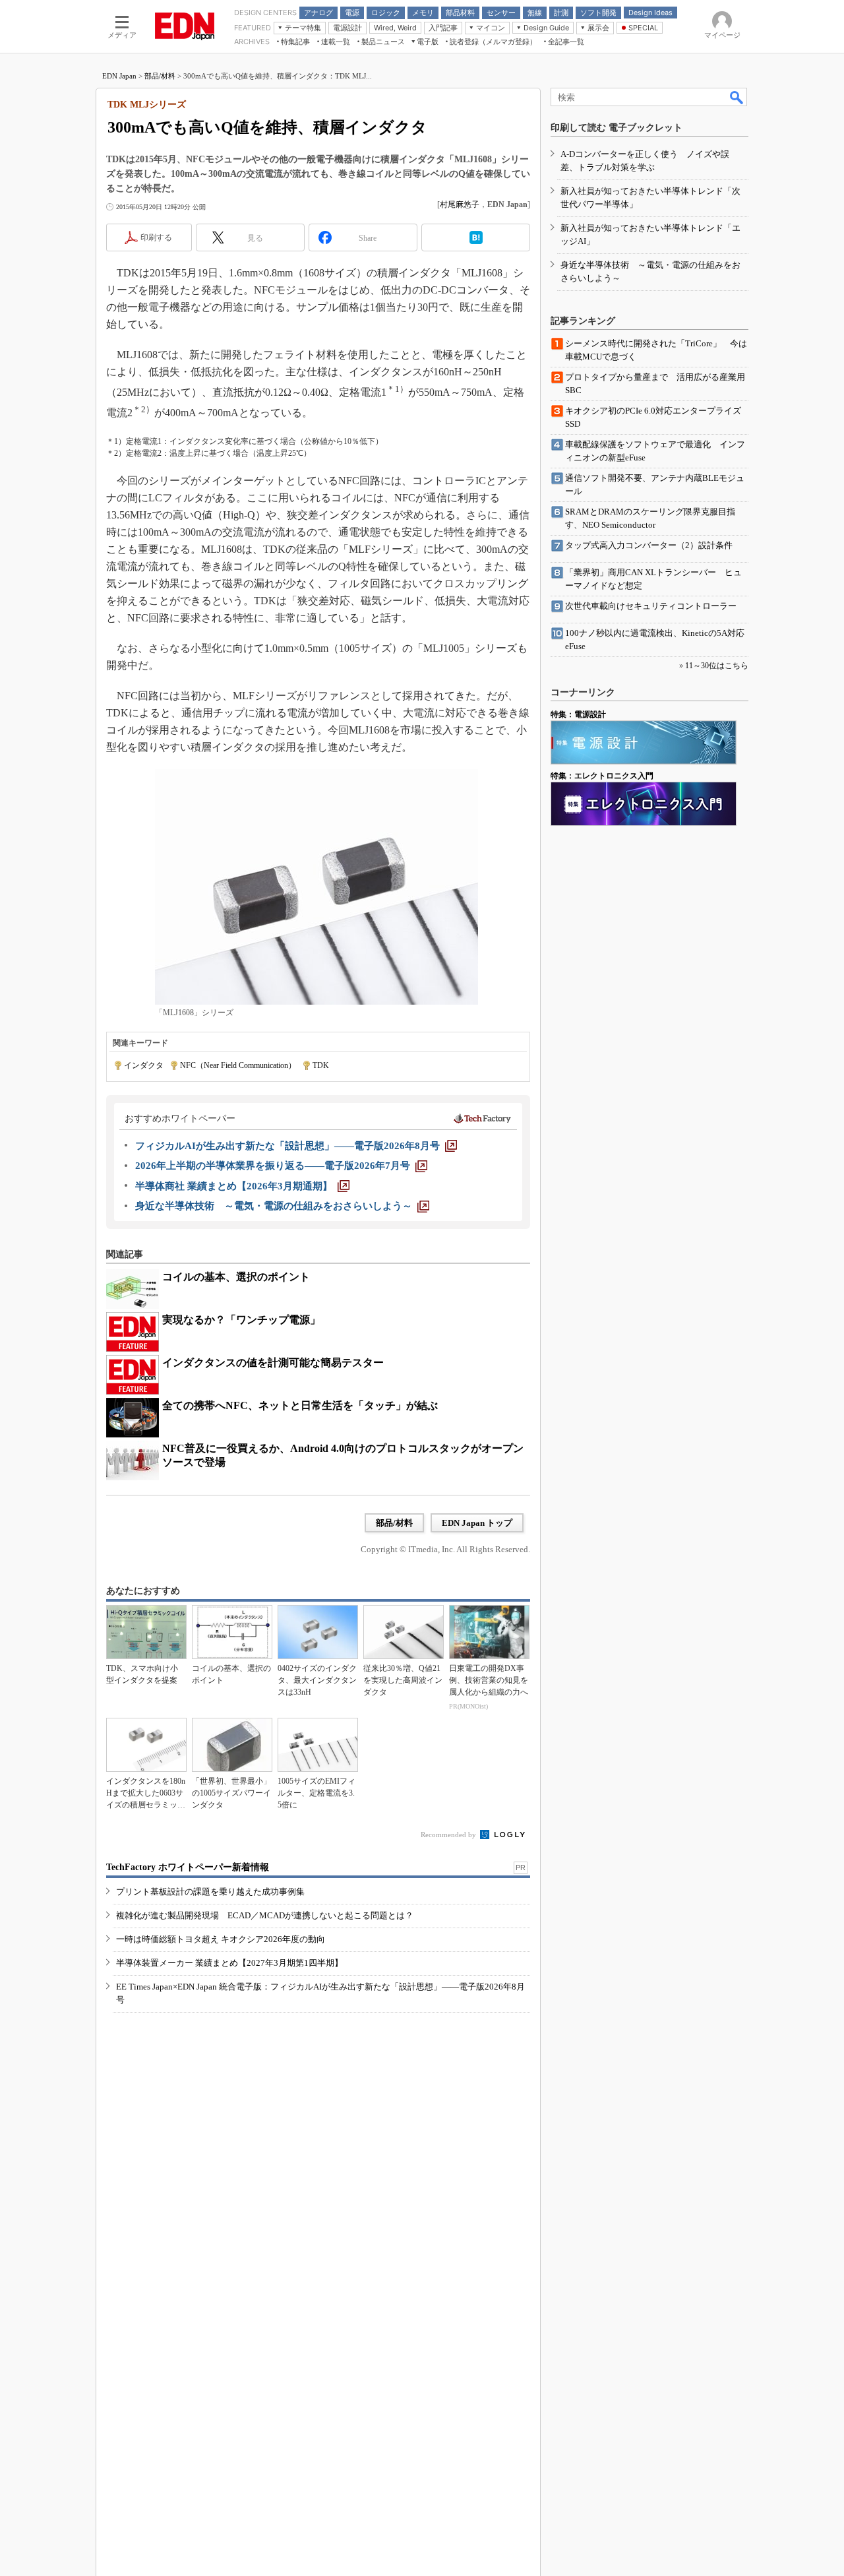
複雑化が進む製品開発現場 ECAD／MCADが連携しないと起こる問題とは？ (265, 1915)
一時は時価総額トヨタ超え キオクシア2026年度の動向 (221, 1939)
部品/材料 (160, 76)
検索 (737, 97)
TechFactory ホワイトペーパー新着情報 (188, 1867)
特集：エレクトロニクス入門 (602, 776)
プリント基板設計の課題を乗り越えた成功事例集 (210, 1892)
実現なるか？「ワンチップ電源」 (241, 1320)
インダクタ (144, 1065)
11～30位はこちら (717, 666)
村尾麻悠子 (460, 204)
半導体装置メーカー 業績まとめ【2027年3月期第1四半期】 (229, 1963)
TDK (321, 1065)
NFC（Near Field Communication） (238, 1065)
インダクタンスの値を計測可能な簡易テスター (273, 1363)
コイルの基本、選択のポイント (236, 1277)
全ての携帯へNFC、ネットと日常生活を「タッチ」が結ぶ (300, 1405)
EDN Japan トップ (477, 1523)
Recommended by (449, 1835)
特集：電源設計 (578, 714)
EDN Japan (119, 76)
